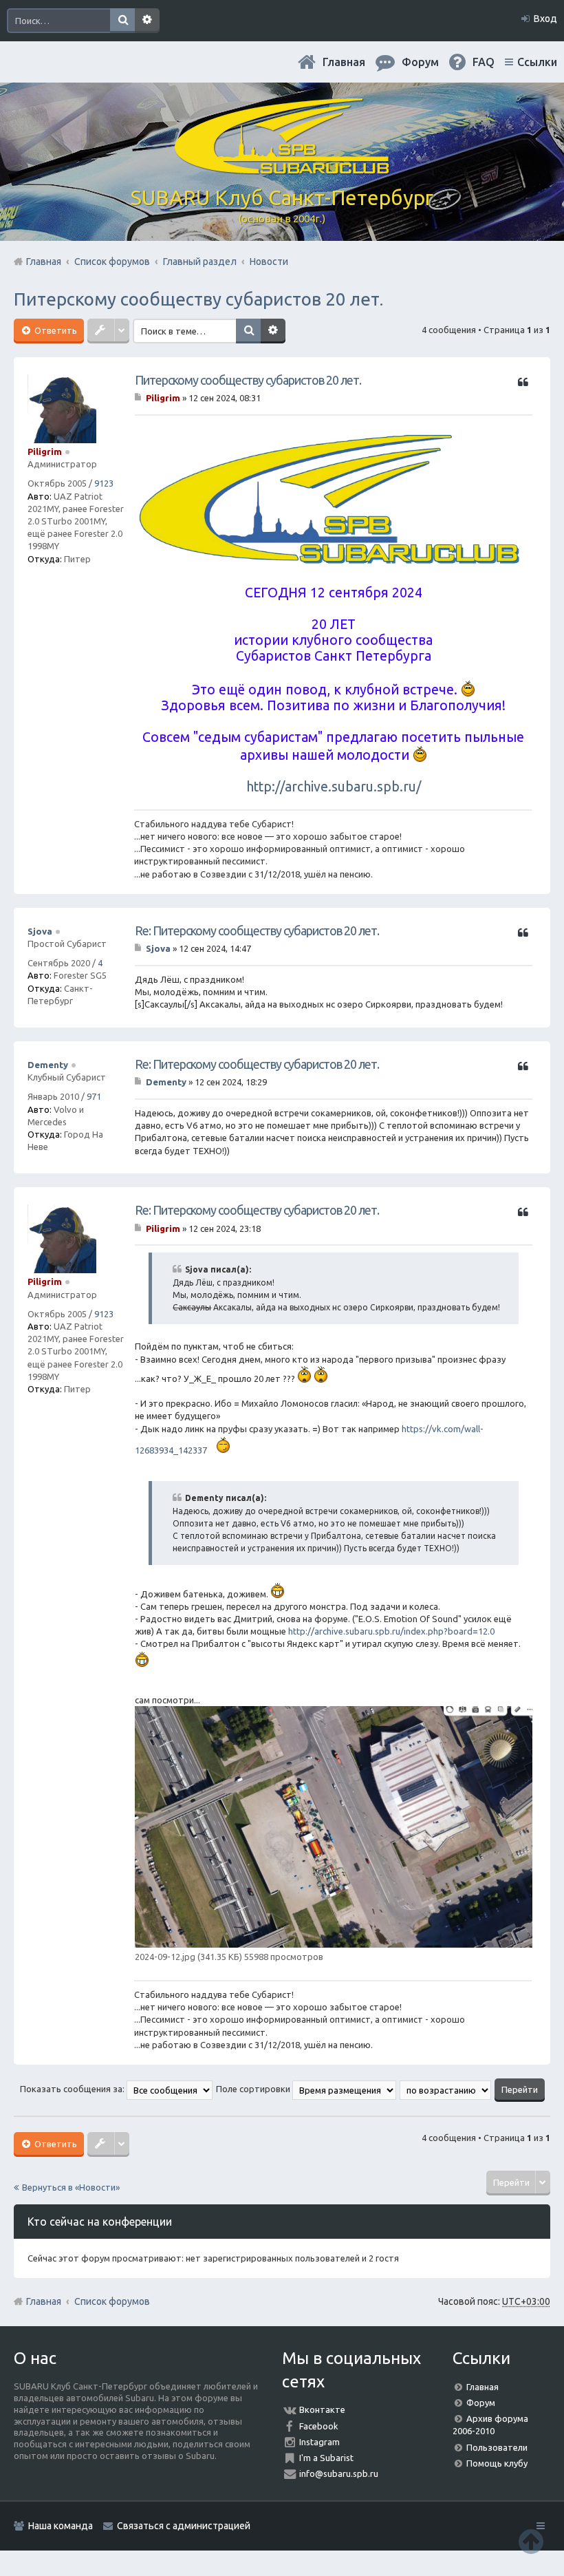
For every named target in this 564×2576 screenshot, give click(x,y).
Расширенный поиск (147, 21)
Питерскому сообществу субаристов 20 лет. (198, 299)
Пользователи (497, 2447)
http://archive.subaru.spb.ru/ (334, 787)
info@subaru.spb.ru (339, 2473)
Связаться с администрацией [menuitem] (184, 2526)
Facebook (319, 2426)
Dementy (48, 1065)
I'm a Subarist (326, 2458)
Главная (344, 62)
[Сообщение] (139, 398)
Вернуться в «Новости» (71, 2187)
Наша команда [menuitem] (61, 2526)
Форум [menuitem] (420, 62)
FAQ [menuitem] (484, 62)
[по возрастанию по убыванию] (446, 2089)
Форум (481, 2403)
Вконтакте (322, 2409)
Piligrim (45, 451)
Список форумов (112, 2301)
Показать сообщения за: (73, 2089)
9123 (104, 483)
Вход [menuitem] (545, 19)
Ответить (55, 330)
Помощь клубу (497, 2463)
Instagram (319, 2442)
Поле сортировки (254, 2089)
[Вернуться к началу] (531, 2541)
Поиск (122, 21)
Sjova (40, 931)
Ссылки (537, 62)
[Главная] (282, 169)
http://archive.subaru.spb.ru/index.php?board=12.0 (391, 1631)
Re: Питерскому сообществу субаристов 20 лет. (257, 930)
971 (94, 1096)
